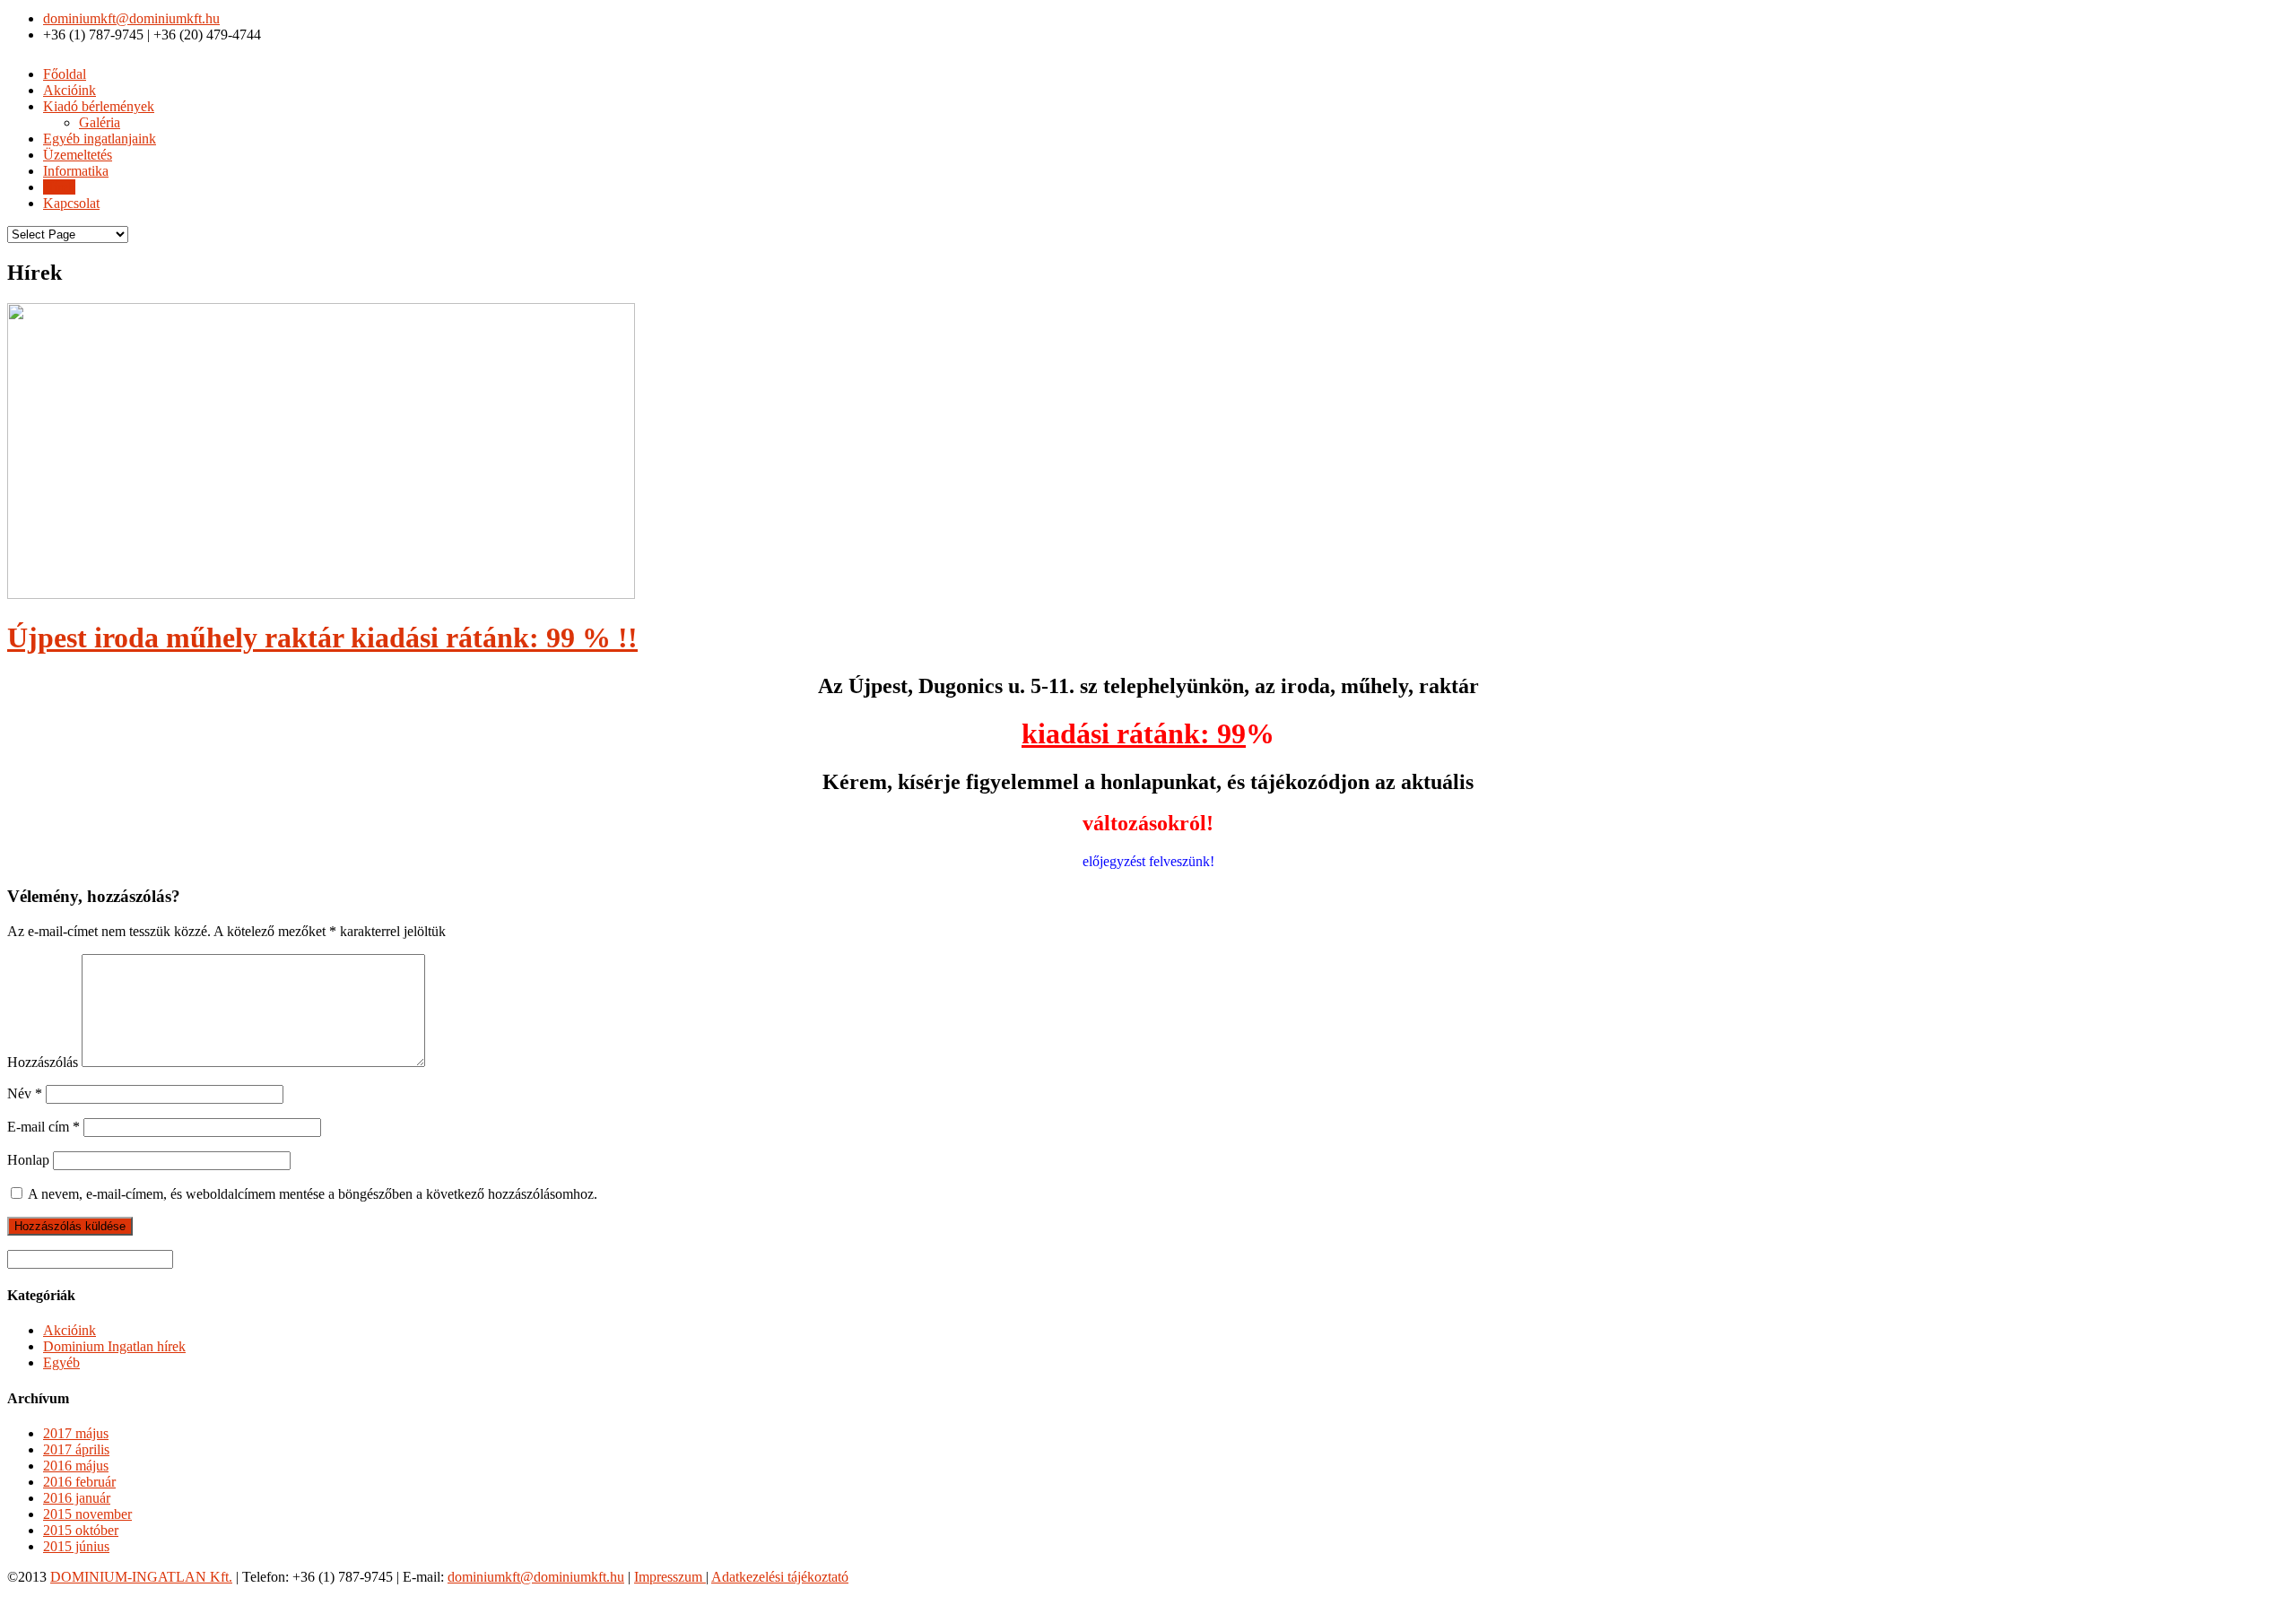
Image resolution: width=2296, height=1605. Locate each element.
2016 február (79, 1482)
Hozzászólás (43, 1062)
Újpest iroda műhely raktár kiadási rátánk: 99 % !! (322, 638)
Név (25, 1093)
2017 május (76, 1433)
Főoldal (65, 74)
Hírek (59, 187)
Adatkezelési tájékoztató (780, 1577)
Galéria (100, 122)
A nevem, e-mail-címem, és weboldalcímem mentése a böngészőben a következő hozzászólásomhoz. (313, 1194)
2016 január (77, 1498)
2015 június (76, 1546)
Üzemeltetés (78, 155)
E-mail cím (43, 1127)
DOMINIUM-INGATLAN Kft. (141, 1577)
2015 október (81, 1530)
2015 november (87, 1514)
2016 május (76, 1466)
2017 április (76, 1449)
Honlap (28, 1160)
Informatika (76, 171)
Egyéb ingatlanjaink (100, 139)
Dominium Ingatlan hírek (114, 1346)
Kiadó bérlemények (99, 106)
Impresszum (670, 1577)
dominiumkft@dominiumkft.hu (131, 18)
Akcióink (70, 90)
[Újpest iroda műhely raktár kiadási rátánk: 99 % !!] (321, 594)
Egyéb (61, 1362)
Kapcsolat (71, 203)
